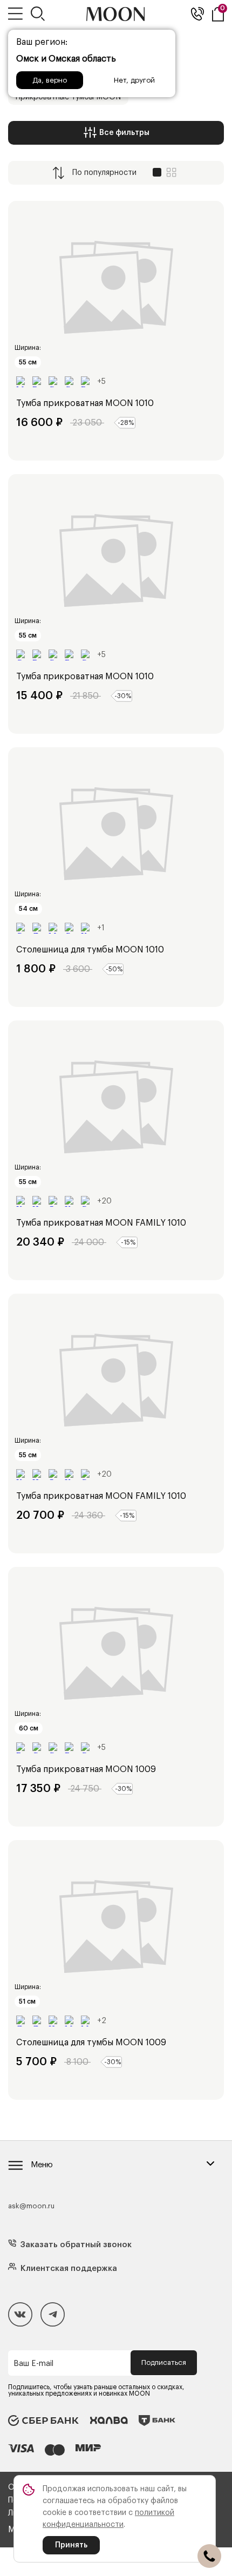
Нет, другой (134, 80)
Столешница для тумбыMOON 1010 (90, 950)
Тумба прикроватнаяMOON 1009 (86, 1769)
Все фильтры (124, 133)
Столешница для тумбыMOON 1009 (91, 2043)
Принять (71, 2545)
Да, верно (50, 80)
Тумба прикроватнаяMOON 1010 (85, 403)
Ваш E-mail (33, 2364)
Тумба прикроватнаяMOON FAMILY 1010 (101, 1223)
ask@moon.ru (31, 2206)
